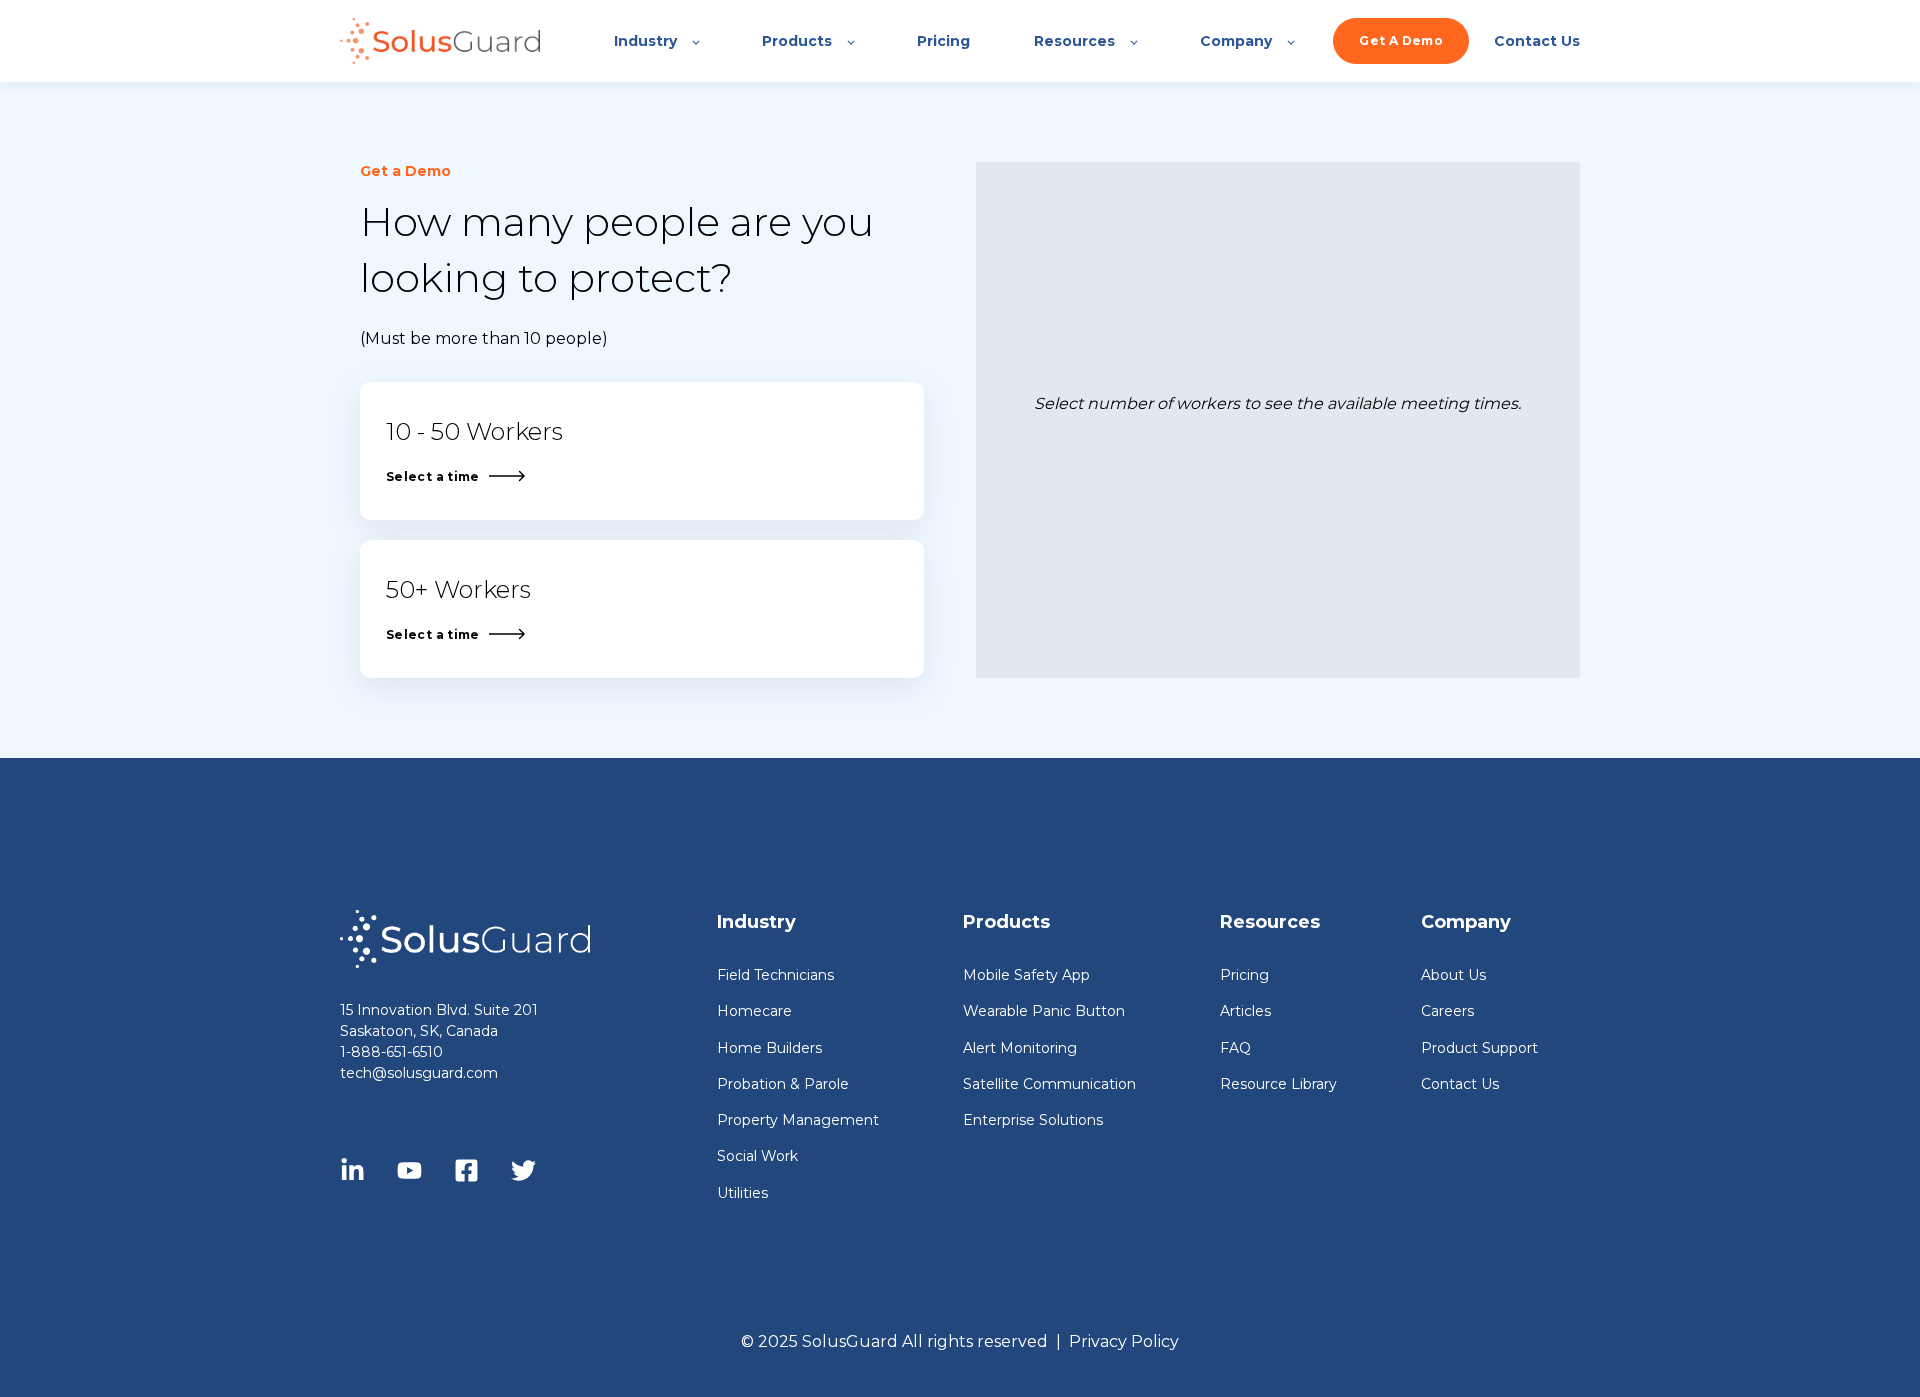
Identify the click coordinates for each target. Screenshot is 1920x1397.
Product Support (1479, 1048)
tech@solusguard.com (419, 1073)
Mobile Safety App (1026, 975)
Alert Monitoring (1020, 1048)
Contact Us (1460, 1084)
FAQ (1235, 1048)
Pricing (1244, 975)
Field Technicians (775, 975)
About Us (1453, 975)
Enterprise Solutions (1033, 1120)
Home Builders (769, 1048)
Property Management (798, 1120)
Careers (1447, 1011)
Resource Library (1278, 1084)
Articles (1245, 1011)
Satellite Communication (1049, 1084)
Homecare (754, 1011)
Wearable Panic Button (1044, 1011)
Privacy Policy (1124, 1341)
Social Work (757, 1156)
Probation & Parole (783, 1084)
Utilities (742, 1193)
